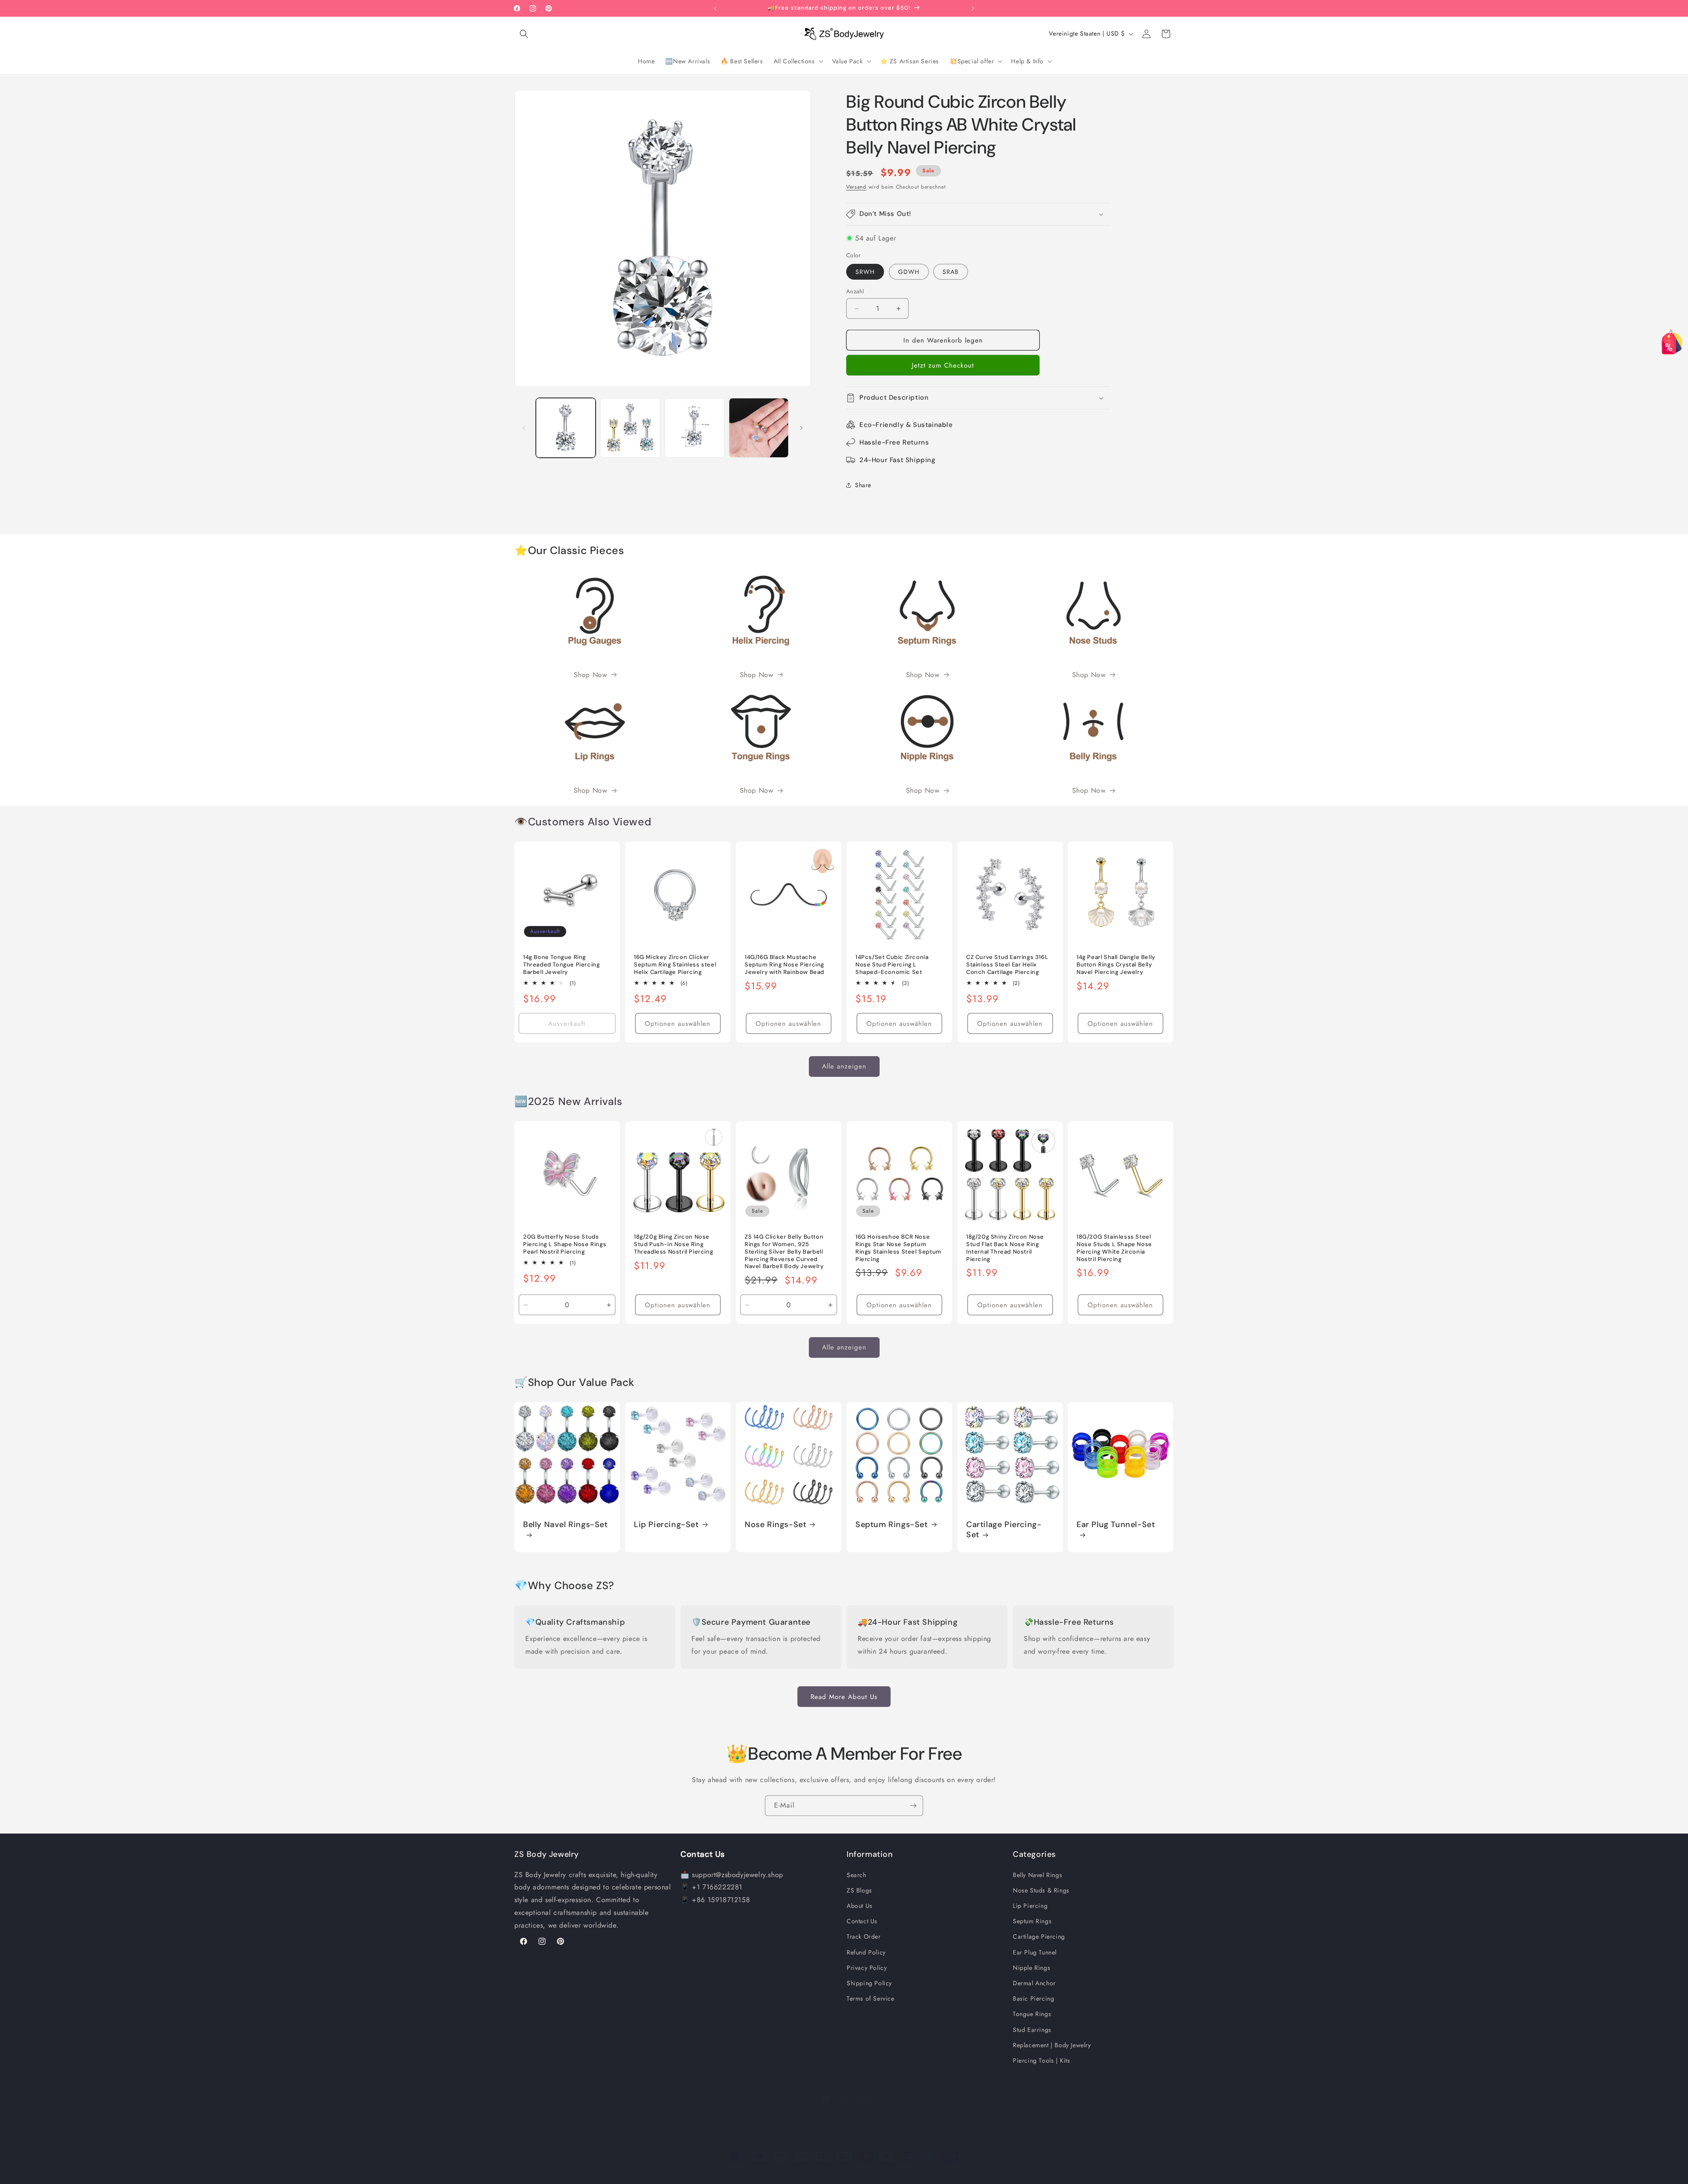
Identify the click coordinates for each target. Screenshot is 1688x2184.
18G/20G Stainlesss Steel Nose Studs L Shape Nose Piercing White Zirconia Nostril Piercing (1114, 1248)
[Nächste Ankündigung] (973, 8)
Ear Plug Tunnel (1035, 1952)
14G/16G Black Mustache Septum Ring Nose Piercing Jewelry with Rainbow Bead (784, 965)
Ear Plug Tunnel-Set (1116, 1525)
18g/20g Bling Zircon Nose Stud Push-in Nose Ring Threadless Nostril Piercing (673, 1244)
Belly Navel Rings (1037, 1875)
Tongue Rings (1032, 2014)
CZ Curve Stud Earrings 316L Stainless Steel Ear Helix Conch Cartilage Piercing (1007, 965)
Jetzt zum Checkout (943, 365)
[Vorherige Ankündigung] (715, 8)
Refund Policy (866, 1952)
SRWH (865, 272)
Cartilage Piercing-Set (1004, 1530)
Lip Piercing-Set (666, 1525)
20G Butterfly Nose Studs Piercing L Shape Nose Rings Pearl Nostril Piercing (565, 1244)
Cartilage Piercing (1039, 1936)
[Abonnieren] (913, 1806)
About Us (860, 1906)
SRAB (951, 272)
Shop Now (591, 675)
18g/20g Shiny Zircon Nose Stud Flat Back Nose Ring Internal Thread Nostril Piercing (1005, 1248)
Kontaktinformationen (978, 2173)
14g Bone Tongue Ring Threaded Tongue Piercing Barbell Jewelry (561, 965)
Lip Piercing (1030, 1906)
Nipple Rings (1031, 1968)
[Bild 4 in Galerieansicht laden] (759, 428)
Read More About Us (844, 1697)
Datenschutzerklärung (871, 2173)
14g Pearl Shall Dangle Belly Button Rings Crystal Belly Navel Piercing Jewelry (1116, 965)
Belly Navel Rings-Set (566, 1525)
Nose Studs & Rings (1041, 1890)
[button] (524, 34)
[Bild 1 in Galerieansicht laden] (566, 428)
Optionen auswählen (678, 1024)
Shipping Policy (869, 1983)
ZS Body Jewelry (725, 2173)
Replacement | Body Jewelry (1052, 2045)
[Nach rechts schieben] (801, 428)
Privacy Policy (867, 1968)
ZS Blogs (859, 1890)
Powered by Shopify (769, 2173)
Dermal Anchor (1034, 1983)
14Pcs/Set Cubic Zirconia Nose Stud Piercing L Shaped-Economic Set (892, 965)
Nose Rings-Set (775, 1525)
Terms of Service (871, 1998)
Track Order (864, 1936)
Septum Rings (1032, 1921)
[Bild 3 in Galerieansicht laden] (695, 428)
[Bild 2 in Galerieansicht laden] (630, 428)
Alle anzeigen (844, 1066)
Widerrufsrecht (819, 2173)
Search (857, 1875)
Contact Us (862, 1921)
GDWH (909, 272)
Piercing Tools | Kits (1042, 2060)
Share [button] (863, 485)
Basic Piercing (1033, 1998)
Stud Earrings (1032, 2030)
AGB (911, 2173)
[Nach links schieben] (524, 428)
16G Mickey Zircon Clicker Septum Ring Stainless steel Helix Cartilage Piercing (675, 965)
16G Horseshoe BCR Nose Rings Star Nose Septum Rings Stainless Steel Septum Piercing (899, 1248)
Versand (856, 187)
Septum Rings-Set (892, 1525)
